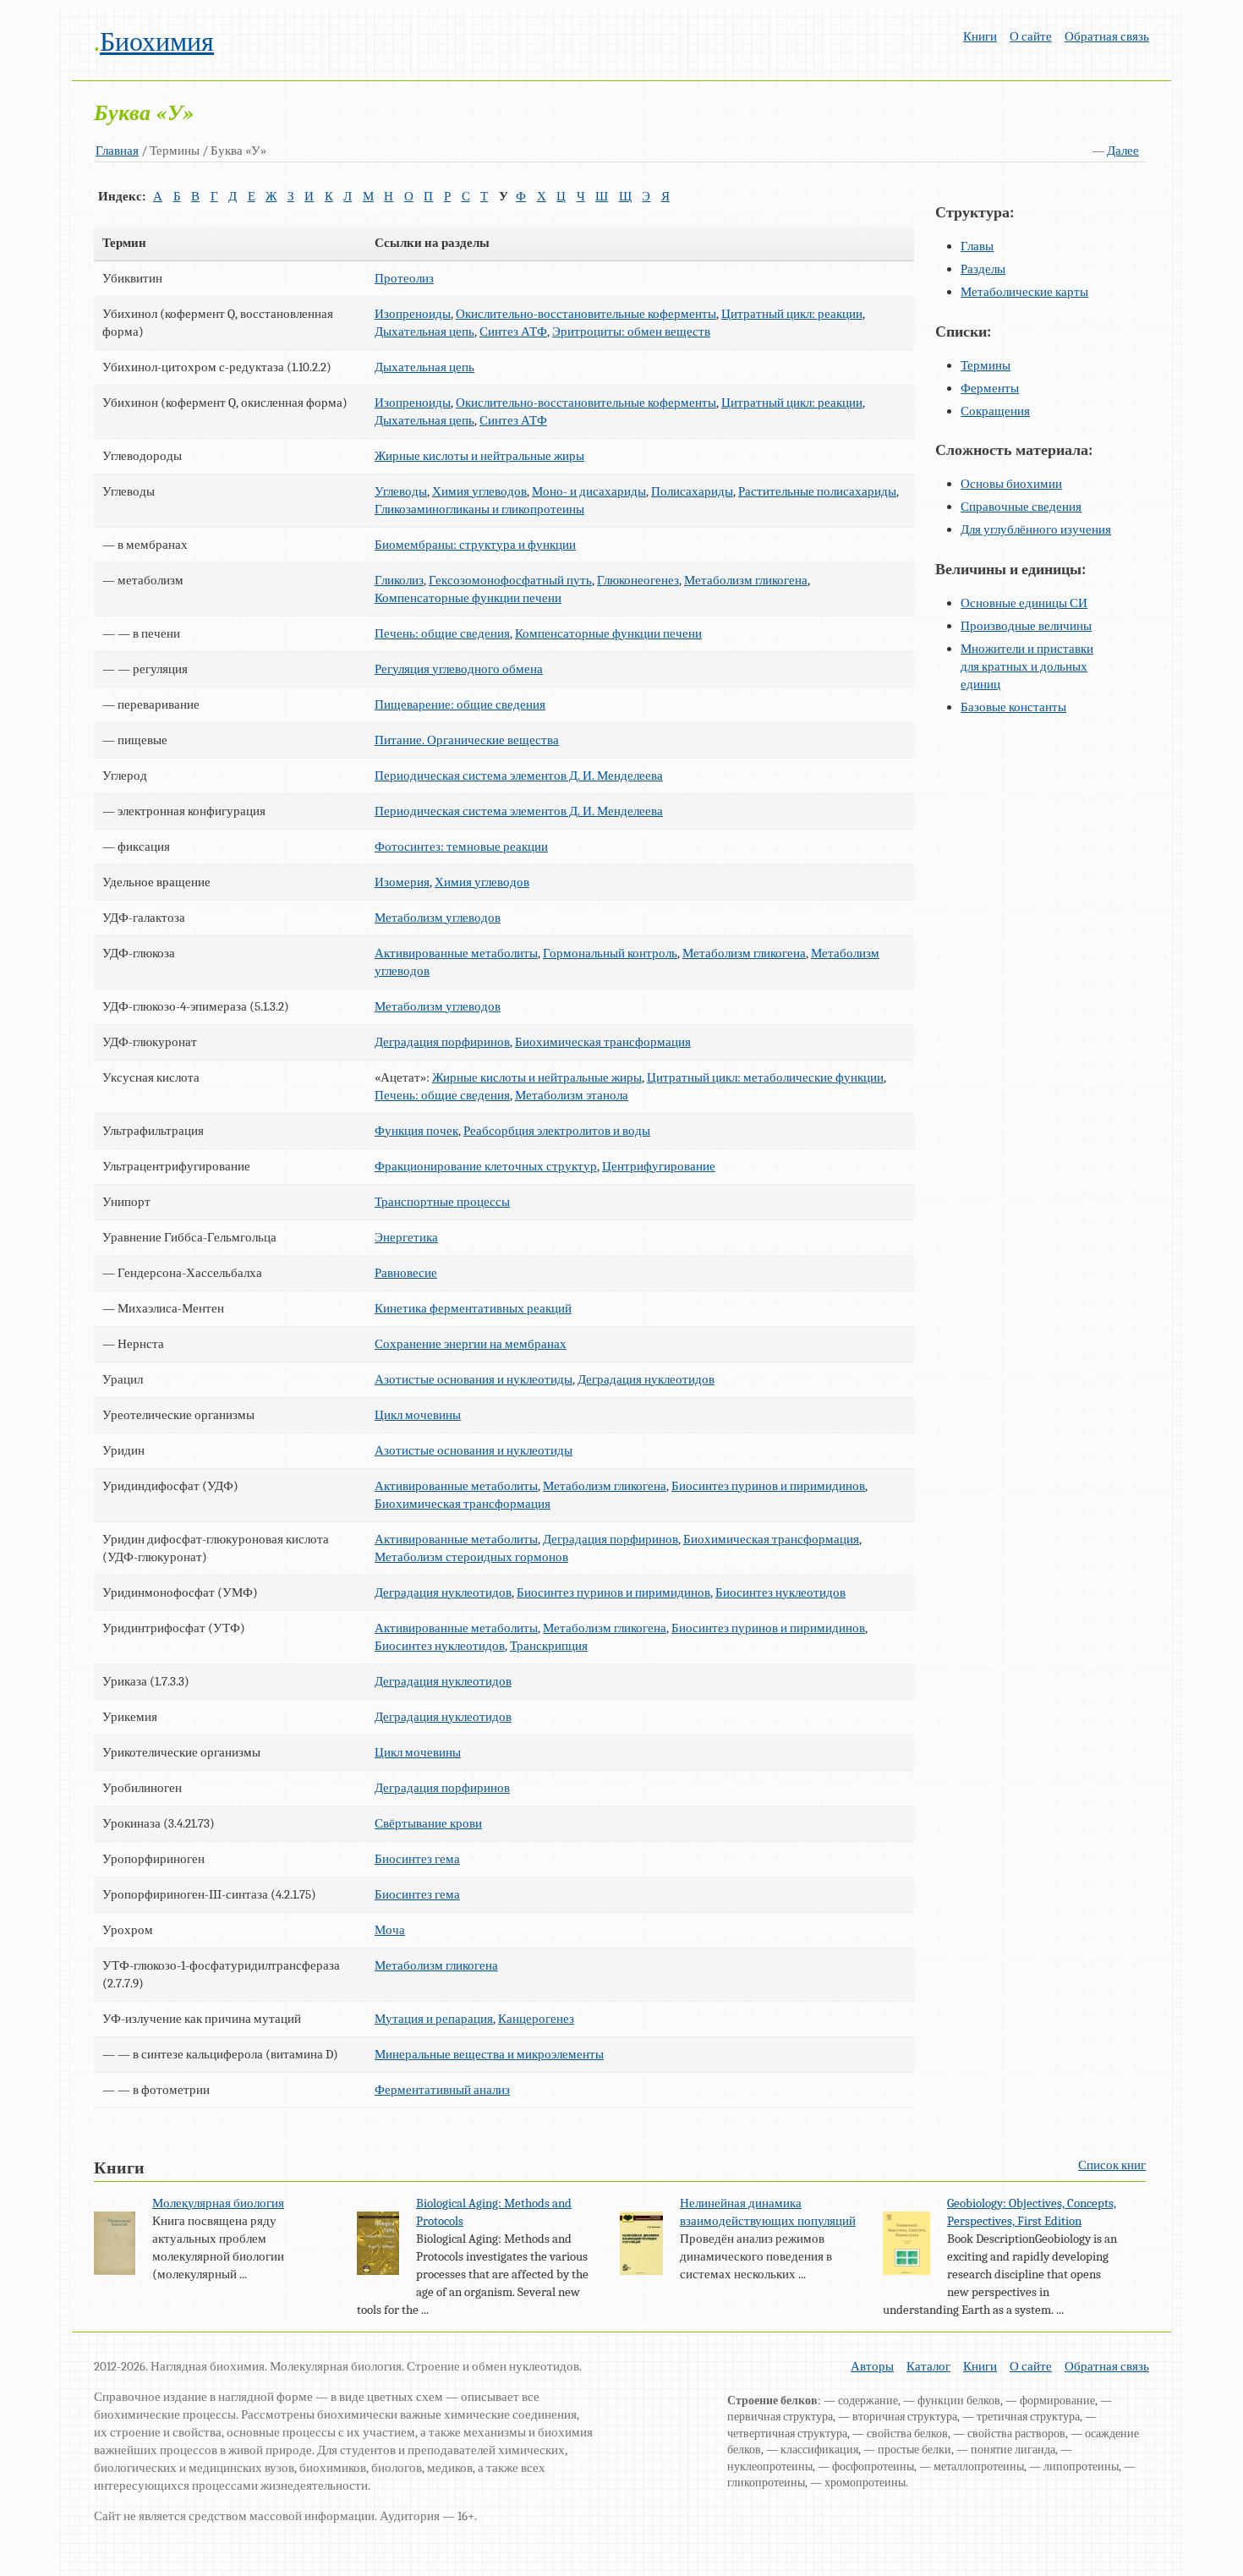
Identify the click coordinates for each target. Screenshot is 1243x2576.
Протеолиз (404, 278)
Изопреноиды (413, 314)
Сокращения (995, 411)
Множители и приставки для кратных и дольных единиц (1027, 666)
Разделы (983, 269)
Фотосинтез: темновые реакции (461, 847)
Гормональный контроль (610, 953)
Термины (986, 365)
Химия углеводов (479, 491)
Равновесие (406, 1273)
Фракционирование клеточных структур (486, 1166)
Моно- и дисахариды (589, 491)
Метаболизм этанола (572, 1095)
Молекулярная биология (218, 2203)
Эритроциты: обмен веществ (631, 332)
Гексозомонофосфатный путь (510, 580)
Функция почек (416, 1131)
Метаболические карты (1024, 292)
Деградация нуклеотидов (646, 1379)
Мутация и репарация (434, 2019)
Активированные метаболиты (456, 953)
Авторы (872, 2366)
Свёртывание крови (428, 1823)
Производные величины (1026, 626)
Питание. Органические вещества (467, 740)
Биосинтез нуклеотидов (780, 1592)
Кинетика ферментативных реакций (473, 1308)
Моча (390, 1930)
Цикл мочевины (418, 1415)
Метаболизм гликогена (746, 580)
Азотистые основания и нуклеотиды (474, 1379)
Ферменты (990, 388)
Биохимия (157, 42)
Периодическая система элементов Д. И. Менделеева (519, 776)
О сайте (1031, 36)
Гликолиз (399, 580)
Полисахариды (692, 491)
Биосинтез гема (417, 1859)
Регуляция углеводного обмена (459, 669)
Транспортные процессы (442, 1202)
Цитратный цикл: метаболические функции (765, 1077)
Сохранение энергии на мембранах (471, 1344)
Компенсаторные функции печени (468, 598)
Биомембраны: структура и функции (475, 545)
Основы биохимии (1011, 484)
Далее (1123, 151)
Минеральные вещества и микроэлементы (489, 2054)
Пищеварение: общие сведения (460, 704)
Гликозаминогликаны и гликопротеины (479, 509)
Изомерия (402, 882)
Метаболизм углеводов (438, 918)
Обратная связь (1107, 36)
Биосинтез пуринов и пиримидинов (768, 1486)
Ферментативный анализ (442, 2090)
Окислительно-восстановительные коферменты (586, 314)
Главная (117, 151)
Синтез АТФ (513, 332)
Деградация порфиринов (442, 1042)
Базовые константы (1013, 707)
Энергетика (406, 1237)
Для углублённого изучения (1036, 529)
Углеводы (401, 491)
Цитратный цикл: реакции (792, 314)
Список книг (1112, 2165)
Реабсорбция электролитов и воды (557, 1131)
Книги (980, 36)
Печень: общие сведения (442, 633)
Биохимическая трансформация (603, 1042)
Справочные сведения (1021, 507)
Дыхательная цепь (424, 332)
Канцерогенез (536, 2019)
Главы (977, 246)
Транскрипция (549, 1646)
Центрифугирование (659, 1166)
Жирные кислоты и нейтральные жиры (479, 456)
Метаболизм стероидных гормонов (471, 1557)
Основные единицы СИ (1024, 603)
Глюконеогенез (638, 580)
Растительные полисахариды (817, 491)
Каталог (928, 2366)
